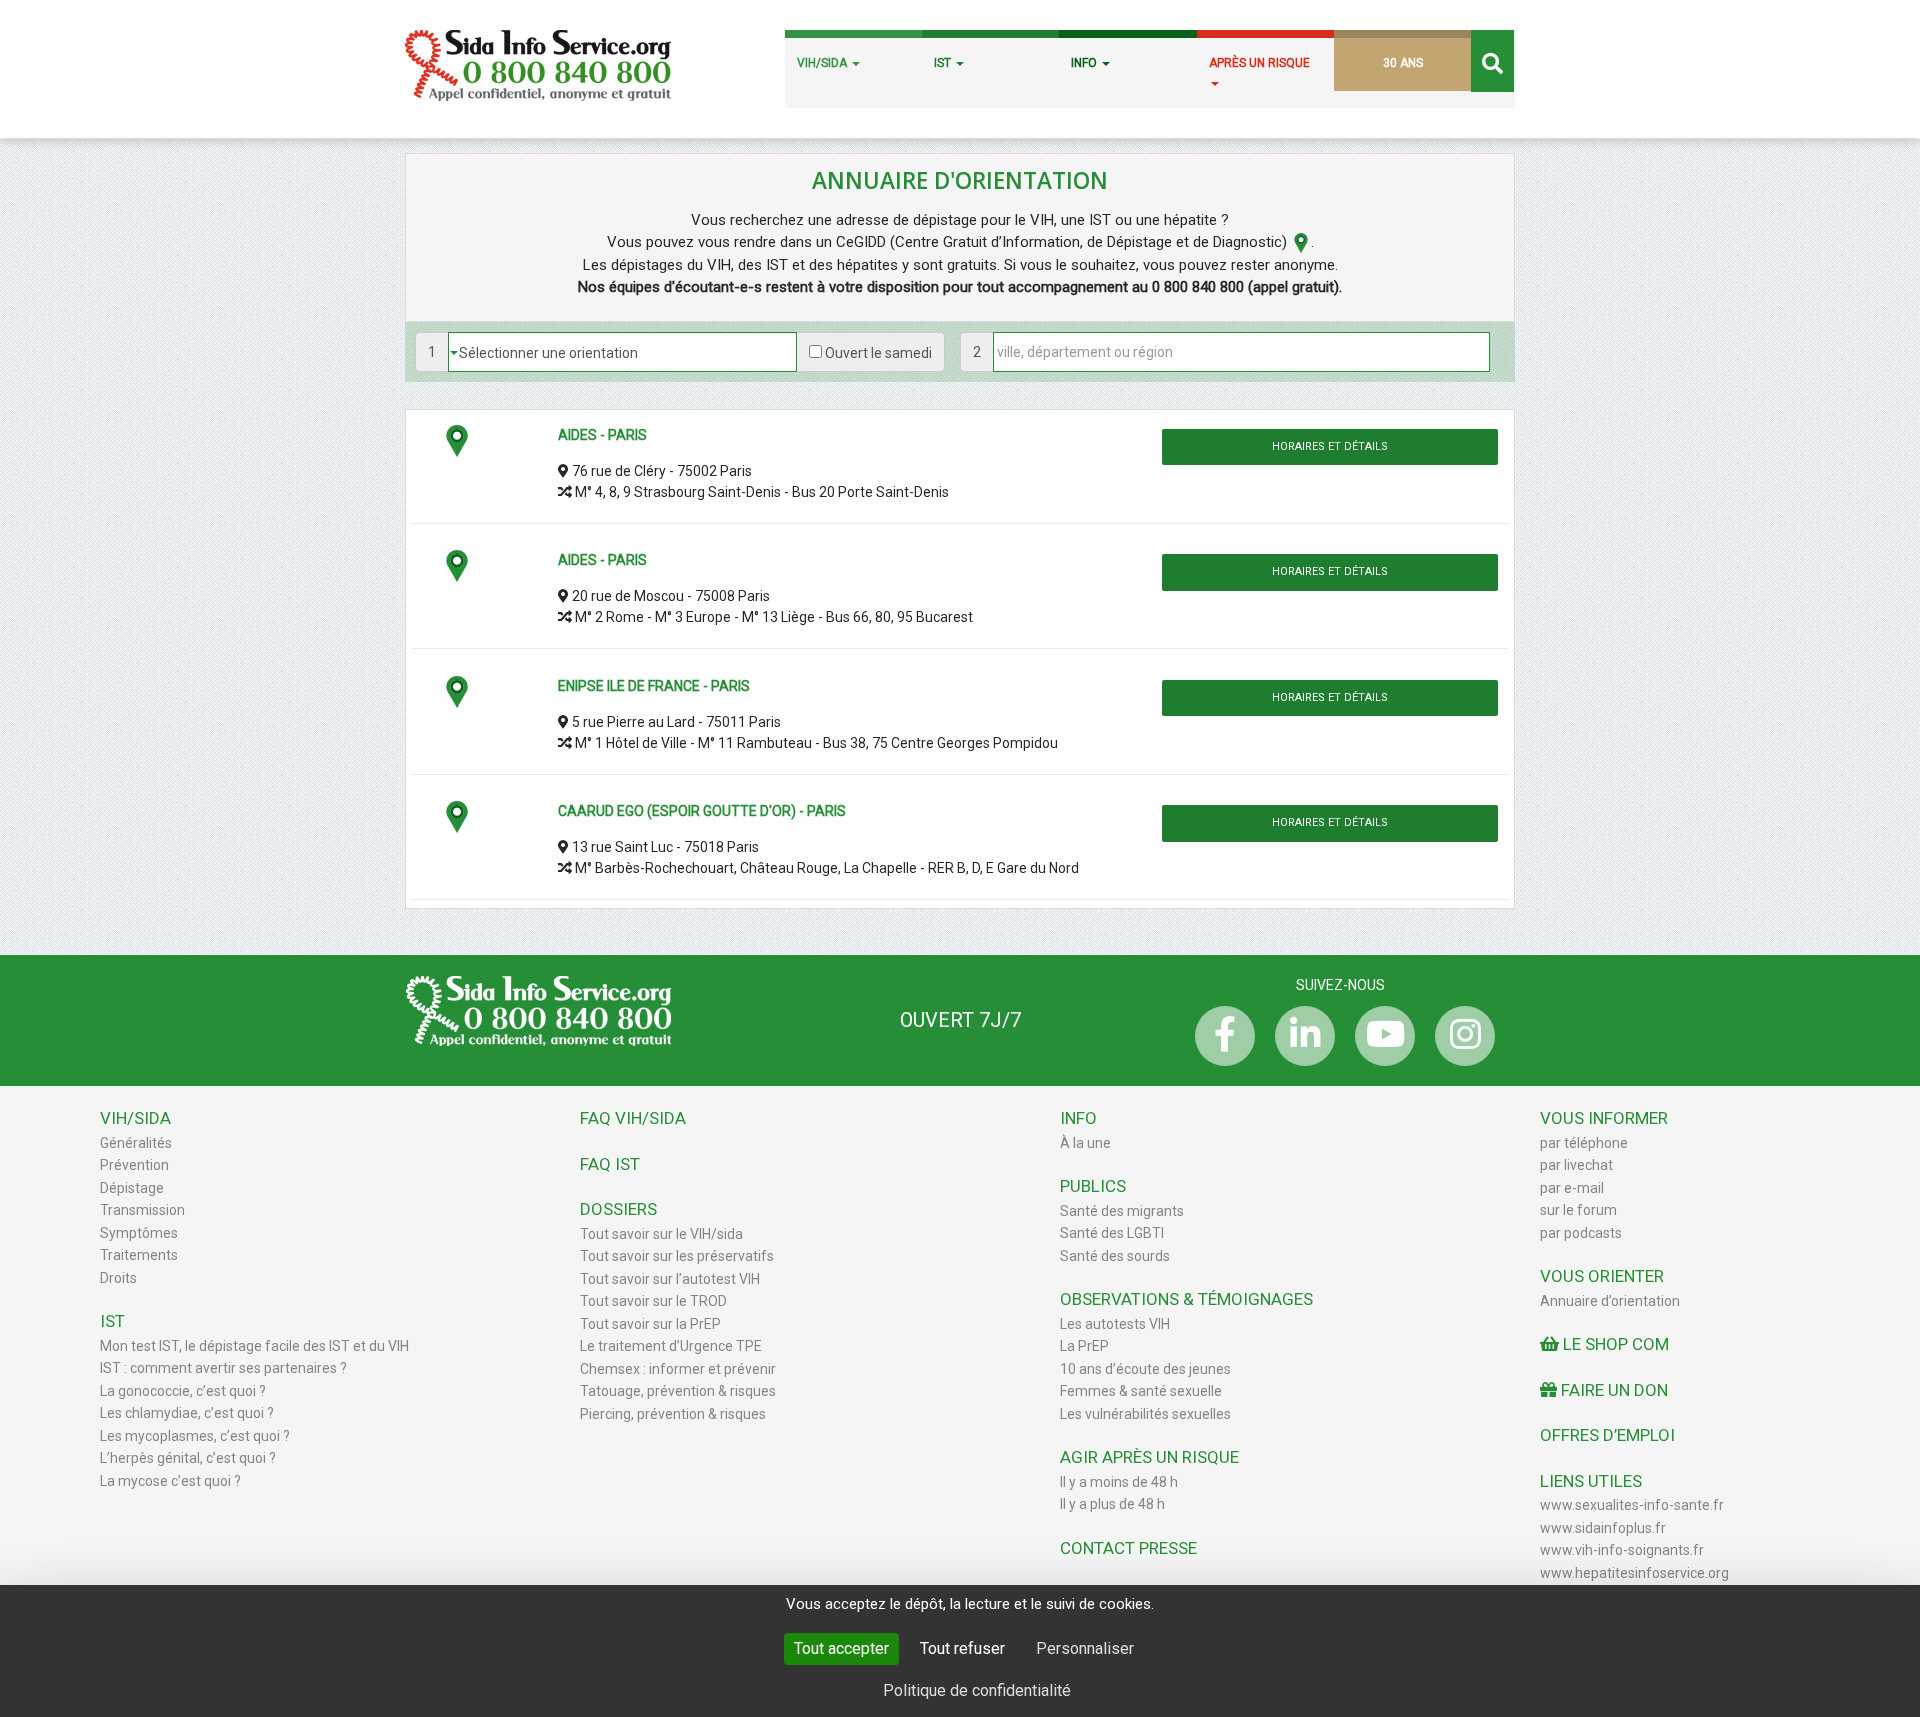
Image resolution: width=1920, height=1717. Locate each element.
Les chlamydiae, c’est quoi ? (187, 1413)
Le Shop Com (1614, 1344)
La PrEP (1084, 1346)
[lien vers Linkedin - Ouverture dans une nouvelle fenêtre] (1300, 1036)
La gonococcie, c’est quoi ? (183, 1391)
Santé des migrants (1122, 1211)
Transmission (142, 1210)
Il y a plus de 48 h (1112, 1504)
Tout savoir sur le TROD (653, 1301)
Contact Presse (1128, 1548)
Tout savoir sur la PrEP (650, 1324)
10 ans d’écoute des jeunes (1145, 1369)
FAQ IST (610, 1164)
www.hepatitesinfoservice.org (1634, 1573)
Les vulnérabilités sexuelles (1145, 1414)
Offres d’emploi (1607, 1435)
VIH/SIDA (823, 63)
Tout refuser (962, 1648)
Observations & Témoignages (1186, 1299)
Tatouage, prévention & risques (678, 1391)
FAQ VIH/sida (633, 1118)
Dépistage (132, 1188)
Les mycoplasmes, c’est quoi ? (195, 1436)
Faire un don (1612, 1390)
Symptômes (139, 1233)
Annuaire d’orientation (1610, 1301)
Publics (1093, 1186)
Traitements (139, 1255)
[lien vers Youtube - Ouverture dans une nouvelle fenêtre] (1380, 1036)
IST (944, 63)
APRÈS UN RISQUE (1259, 63)
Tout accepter (841, 1648)
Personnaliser (1085, 1648)
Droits (118, 1278)
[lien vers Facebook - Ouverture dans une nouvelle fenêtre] (1220, 1036)
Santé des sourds (1115, 1256)
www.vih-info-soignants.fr (1622, 1550)
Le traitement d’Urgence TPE (671, 1346)
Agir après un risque (1149, 1457)
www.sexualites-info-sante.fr (1632, 1505)
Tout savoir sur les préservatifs (677, 1256)
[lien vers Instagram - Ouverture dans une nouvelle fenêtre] (1460, 1036)
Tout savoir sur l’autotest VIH (670, 1279)
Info (1078, 1118)
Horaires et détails (1330, 446)
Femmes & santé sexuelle (1141, 1391)
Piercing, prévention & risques (673, 1414)
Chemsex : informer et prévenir (678, 1369)
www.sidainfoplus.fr (1603, 1528)
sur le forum (1578, 1210)
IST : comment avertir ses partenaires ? (223, 1368)
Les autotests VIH (1115, 1324)
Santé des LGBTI (1112, 1233)
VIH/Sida (135, 1118)
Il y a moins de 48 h (1119, 1482)
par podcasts (1581, 1233)
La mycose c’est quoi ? (170, 1481)
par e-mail (1572, 1188)
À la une (1085, 1143)
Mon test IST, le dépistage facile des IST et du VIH (254, 1346)
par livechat (1576, 1165)
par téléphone (1584, 1143)
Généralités (136, 1143)
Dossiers (618, 1209)
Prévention (134, 1165)
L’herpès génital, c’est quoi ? (188, 1458)
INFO (1085, 63)
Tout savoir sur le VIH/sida (661, 1234)
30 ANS (1403, 63)
